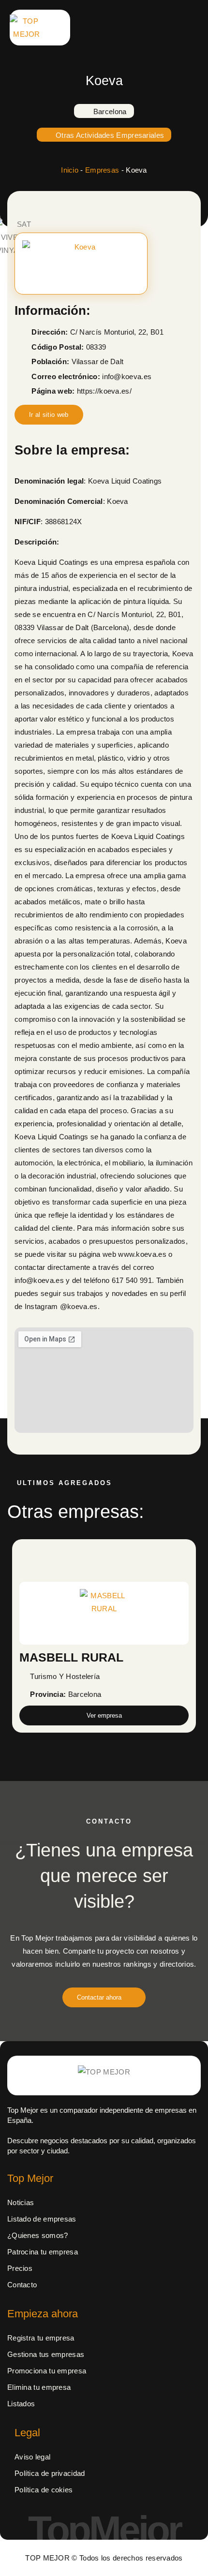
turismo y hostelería (65, 1676)
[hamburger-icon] (134, 28)
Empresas (102, 170)
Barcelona (110, 111)
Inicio (70, 170)
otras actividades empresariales (110, 135)
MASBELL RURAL (71, 1657)
